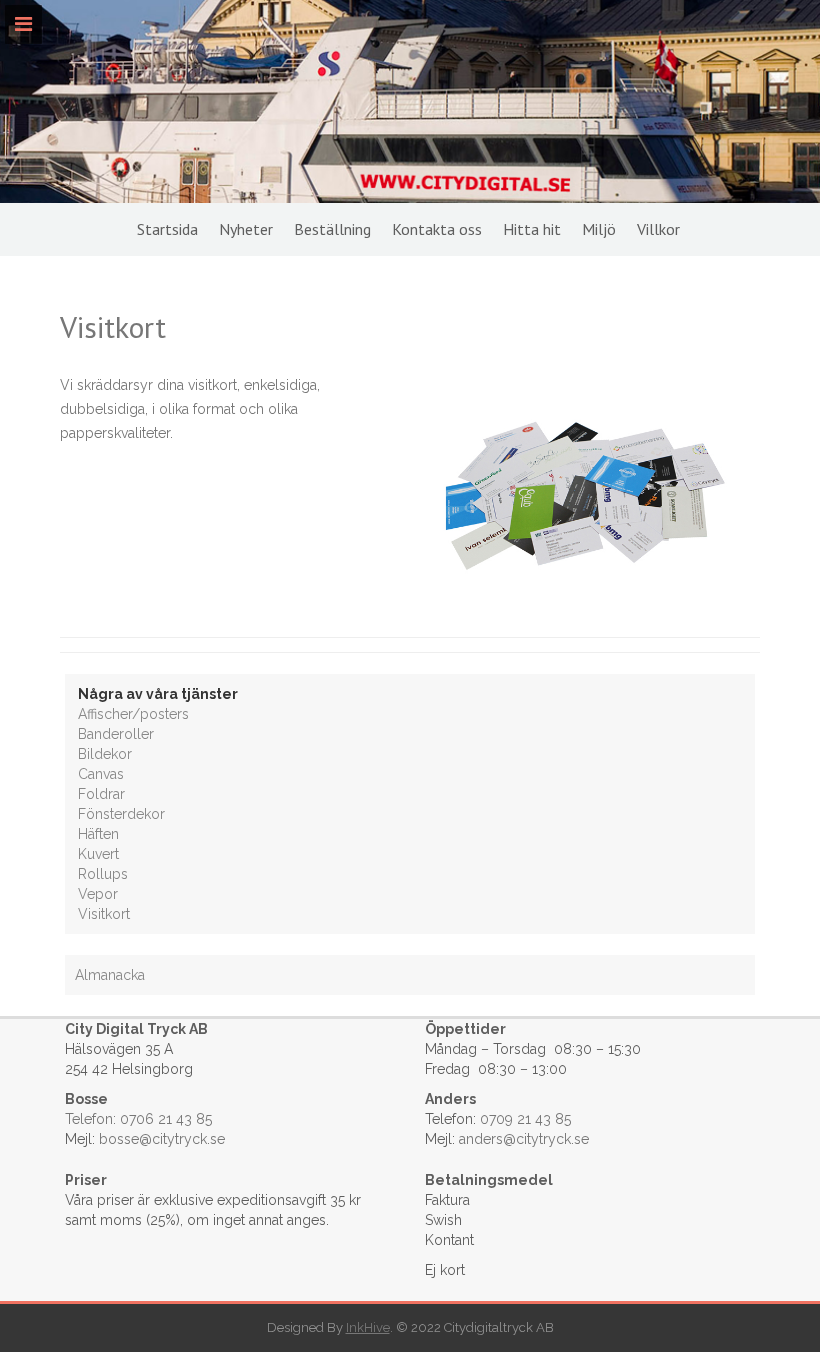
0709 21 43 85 (525, 1119)
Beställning (332, 229)
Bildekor (105, 754)
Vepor (98, 894)
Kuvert (98, 854)
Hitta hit (532, 229)
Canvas (101, 774)
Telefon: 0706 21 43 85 (138, 1119)
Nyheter (246, 229)
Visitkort (104, 914)
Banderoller (116, 734)
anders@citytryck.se (524, 1139)
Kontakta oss (437, 229)
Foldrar (101, 794)
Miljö (599, 229)
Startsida (167, 229)
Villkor (658, 229)
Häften (98, 834)
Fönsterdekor (121, 814)
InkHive (368, 1327)
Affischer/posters (133, 714)
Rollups (103, 874)
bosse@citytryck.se (162, 1139)
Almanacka (110, 975)
